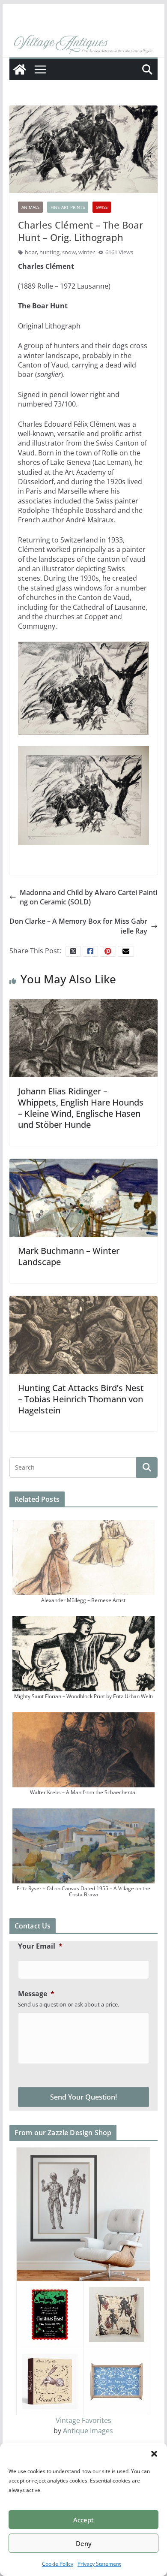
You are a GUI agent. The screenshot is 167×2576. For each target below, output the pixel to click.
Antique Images (88, 2431)
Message (36, 1994)
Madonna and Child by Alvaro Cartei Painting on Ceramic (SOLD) (88, 897)
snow (69, 252)
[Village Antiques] (83, 45)
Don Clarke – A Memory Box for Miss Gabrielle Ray (78, 926)
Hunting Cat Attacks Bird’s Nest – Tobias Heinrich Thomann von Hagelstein (81, 1399)
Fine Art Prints (68, 207)
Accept (83, 2520)
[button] (154, 2454)
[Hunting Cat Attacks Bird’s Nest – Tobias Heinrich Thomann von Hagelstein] (83, 1334)
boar (31, 252)
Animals (30, 207)
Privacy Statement (99, 2564)
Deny (84, 2543)
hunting (49, 252)
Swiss (102, 207)
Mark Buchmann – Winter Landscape (69, 1256)
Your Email (40, 1946)
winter (86, 252)
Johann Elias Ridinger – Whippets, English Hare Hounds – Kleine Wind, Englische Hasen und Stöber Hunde (81, 1108)
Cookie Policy (58, 2564)
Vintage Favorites (83, 2420)
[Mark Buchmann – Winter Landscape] (83, 1197)
